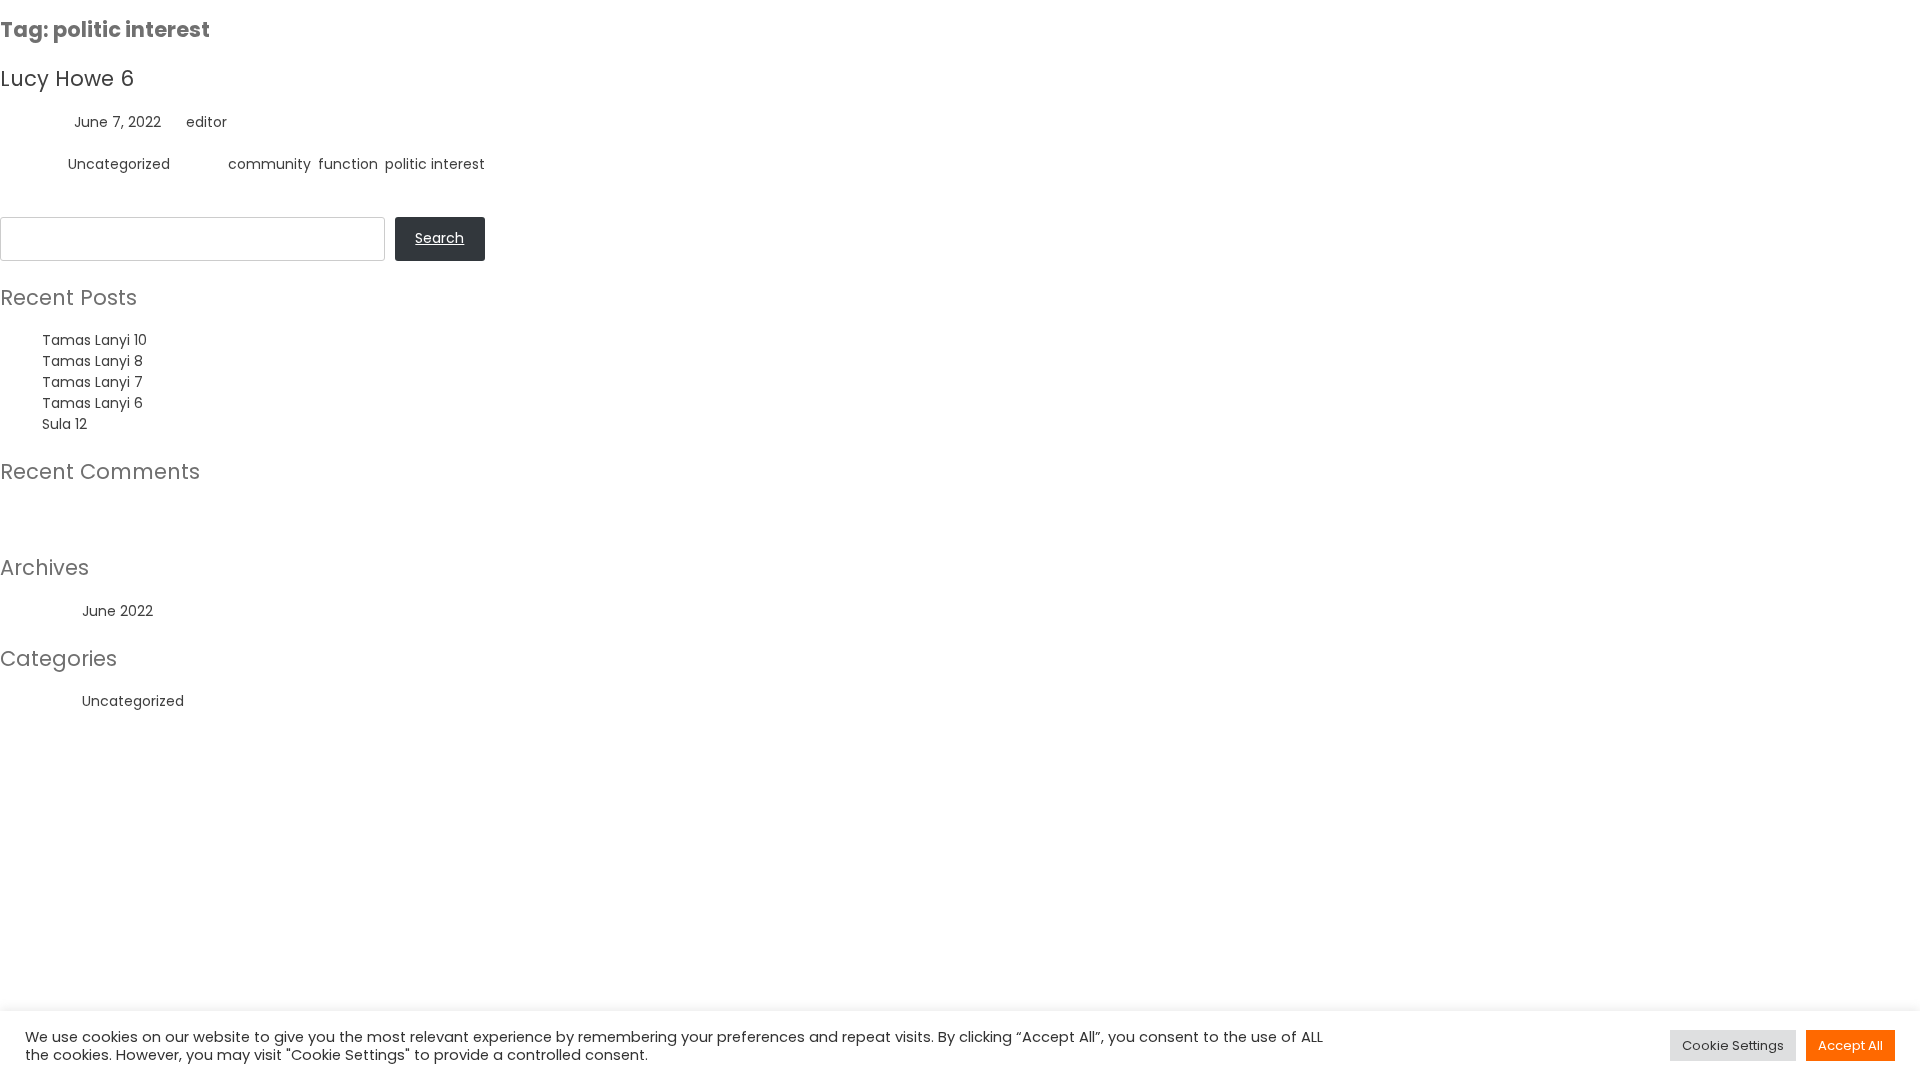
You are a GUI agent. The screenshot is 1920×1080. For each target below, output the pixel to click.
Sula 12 (64, 424)
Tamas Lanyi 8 (92, 361)
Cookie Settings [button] (1733, 1045)
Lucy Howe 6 (67, 78)
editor (206, 122)
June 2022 (117, 611)
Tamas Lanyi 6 (92, 403)
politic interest (435, 164)
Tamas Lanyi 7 (92, 382)
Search (24, 206)
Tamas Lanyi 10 (94, 340)
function (348, 164)
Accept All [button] (1850, 1045)
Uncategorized (119, 164)
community (269, 164)
